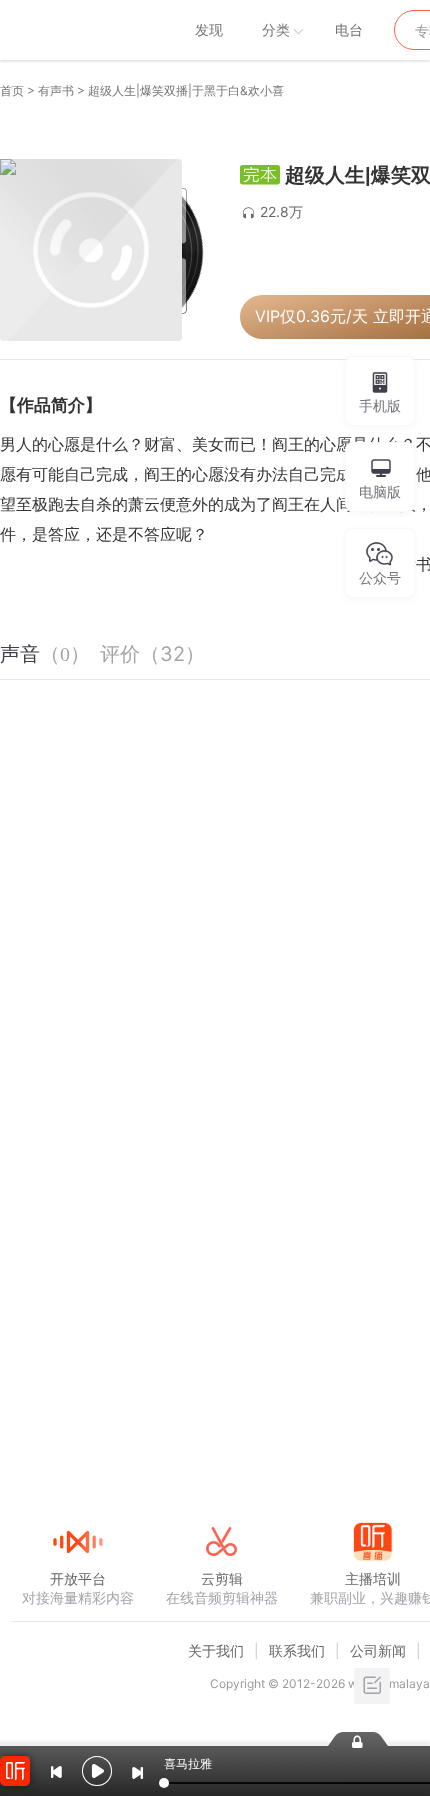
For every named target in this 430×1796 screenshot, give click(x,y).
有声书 (56, 90)
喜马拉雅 (77, 30)
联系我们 (297, 1650)
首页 (12, 90)
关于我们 (216, 1650)
